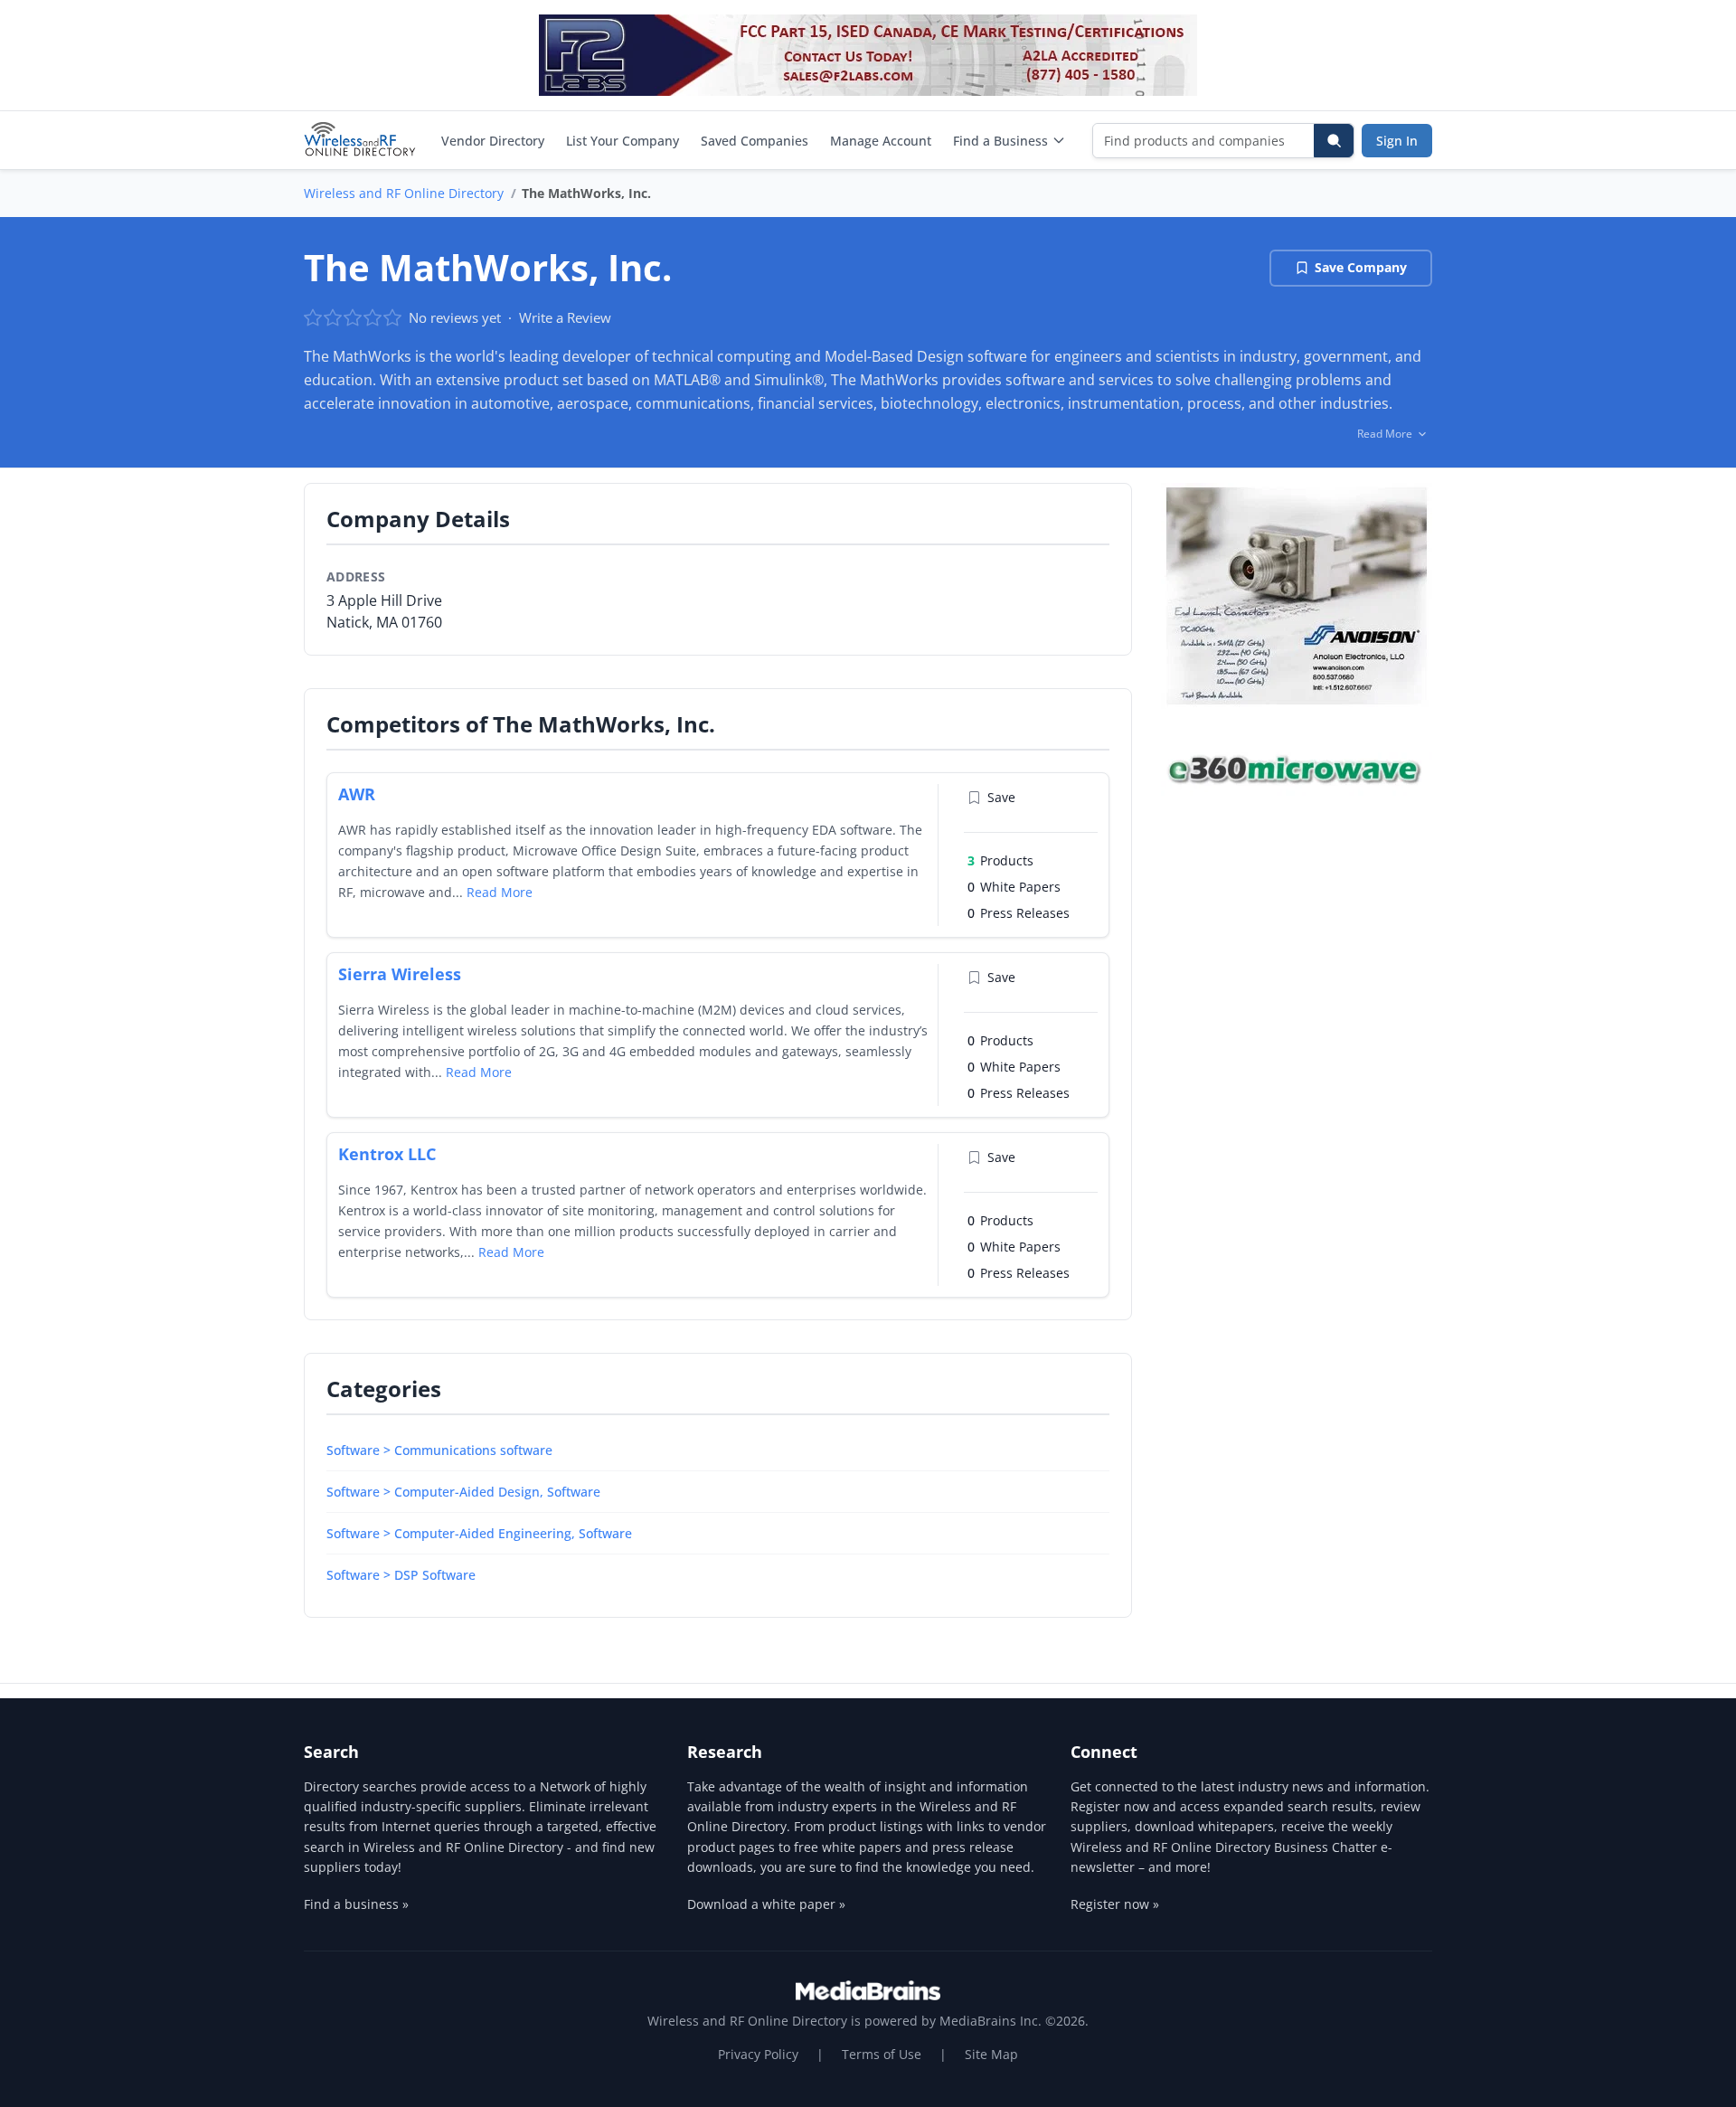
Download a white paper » (766, 1904)
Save (1001, 797)
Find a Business (1000, 141)
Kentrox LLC (387, 1154)
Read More (500, 892)
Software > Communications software (439, 1450)
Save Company (1361, 267)
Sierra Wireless (400, 974)
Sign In (1397, 141)
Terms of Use (882, 2054)
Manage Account (881, 141)
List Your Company (623, 141)
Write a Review (565, 317)
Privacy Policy (758, 2054)
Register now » (1115, 1904)
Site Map (991, 2054)
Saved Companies (755, 141)
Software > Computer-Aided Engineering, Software (479, 1533)
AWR (357, 794)
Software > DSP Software (401, 1575)
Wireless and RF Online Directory (404, 193)
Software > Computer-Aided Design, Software (463, 1492)
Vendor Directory (493, 141)
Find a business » (356, 1904)
